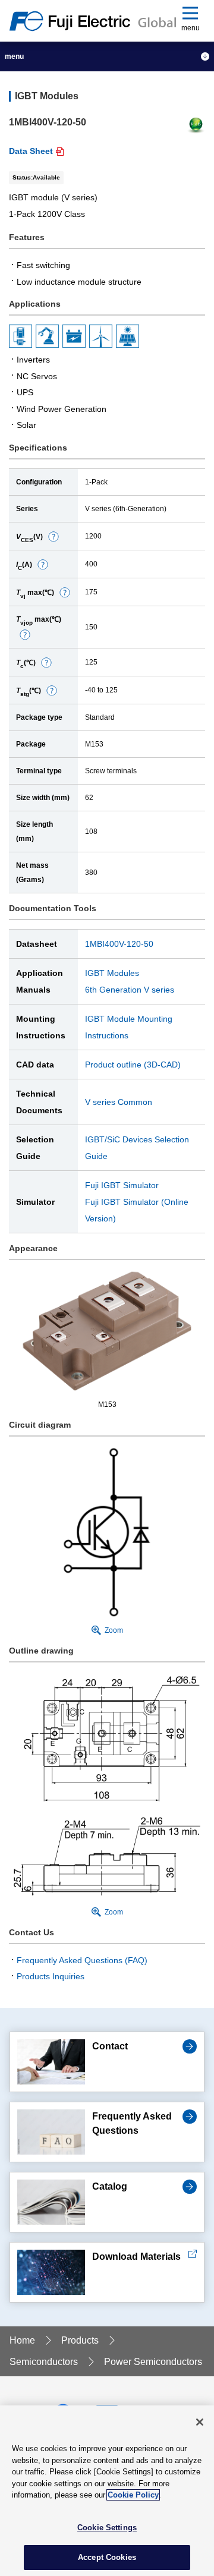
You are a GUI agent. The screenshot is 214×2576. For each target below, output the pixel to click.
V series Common (119, 1102)
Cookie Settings (107, 2528)
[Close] (200, 2422)
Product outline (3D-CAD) (133, 1065)
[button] (53, 536)
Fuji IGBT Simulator (122, 1185)
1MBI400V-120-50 (119, 944)
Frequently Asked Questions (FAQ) (82, 1960)
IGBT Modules (112, 973)
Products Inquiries (51, 1976)
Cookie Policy (133, 2495)
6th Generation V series (130, 990)
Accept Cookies (107, 2557)
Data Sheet (31, 151)
